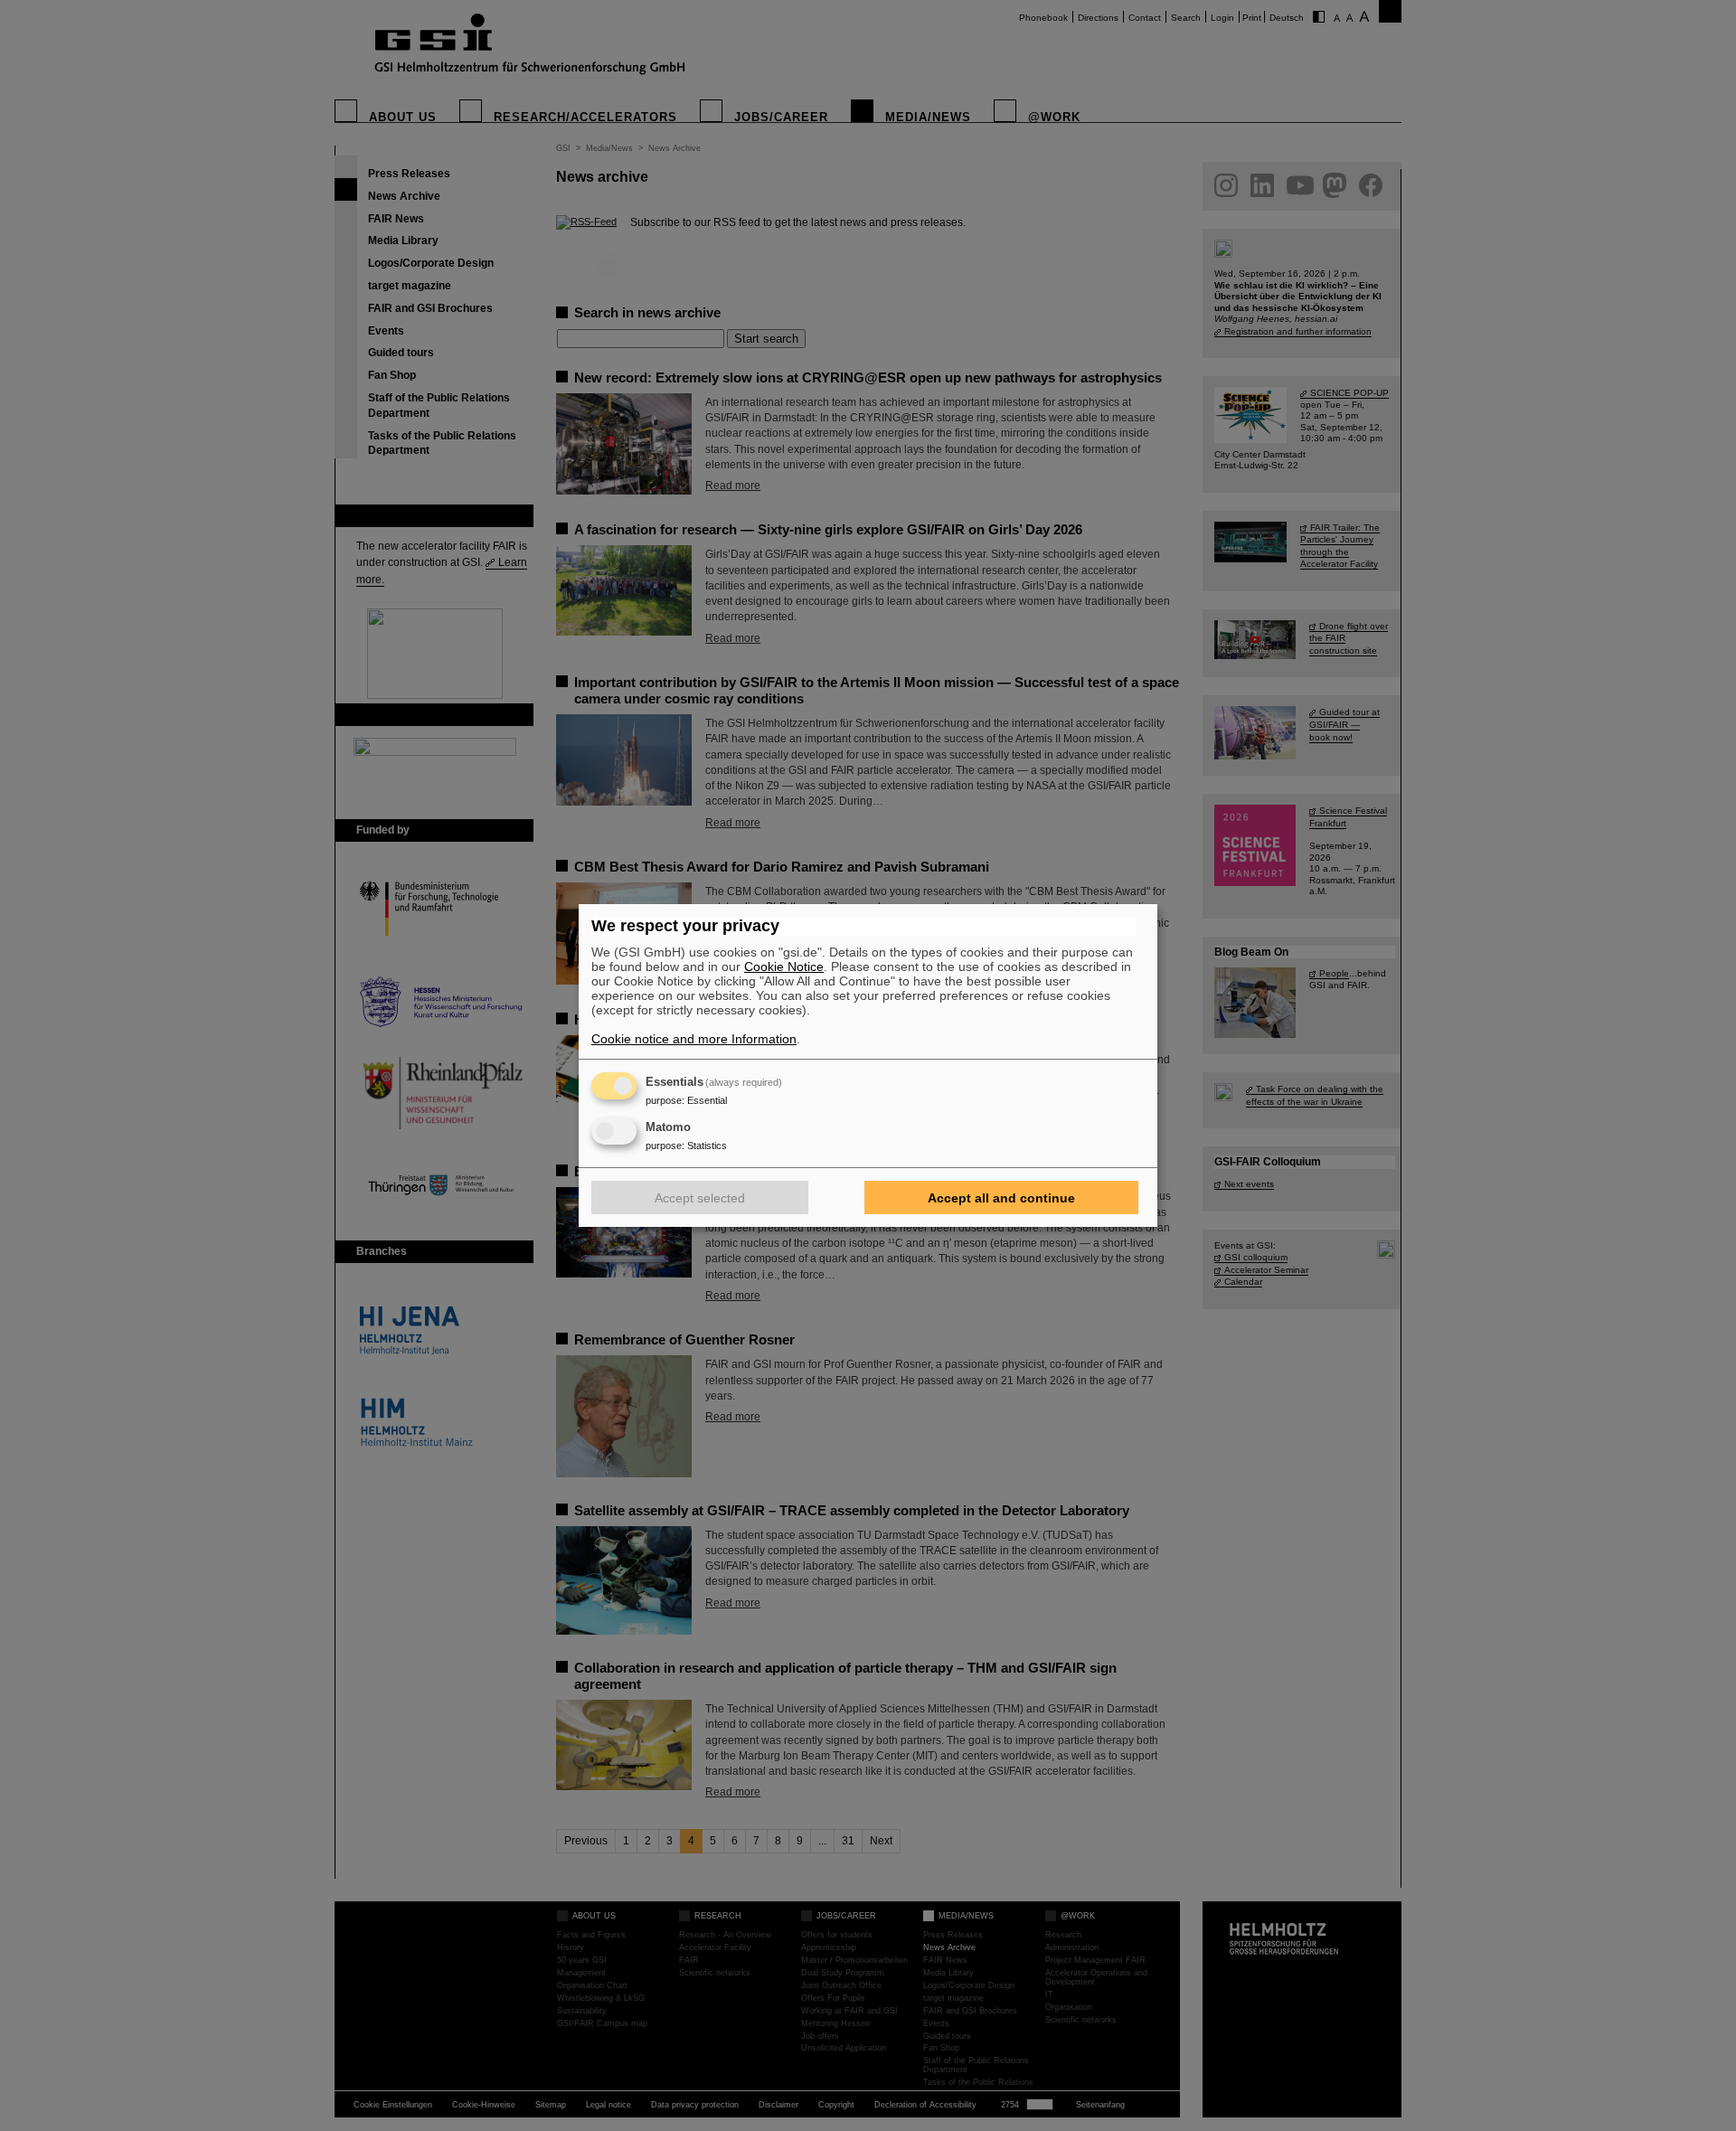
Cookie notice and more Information (694, 1039)
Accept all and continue (1001, 1198)
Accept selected (700, 1198)
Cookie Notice (784, 966)
